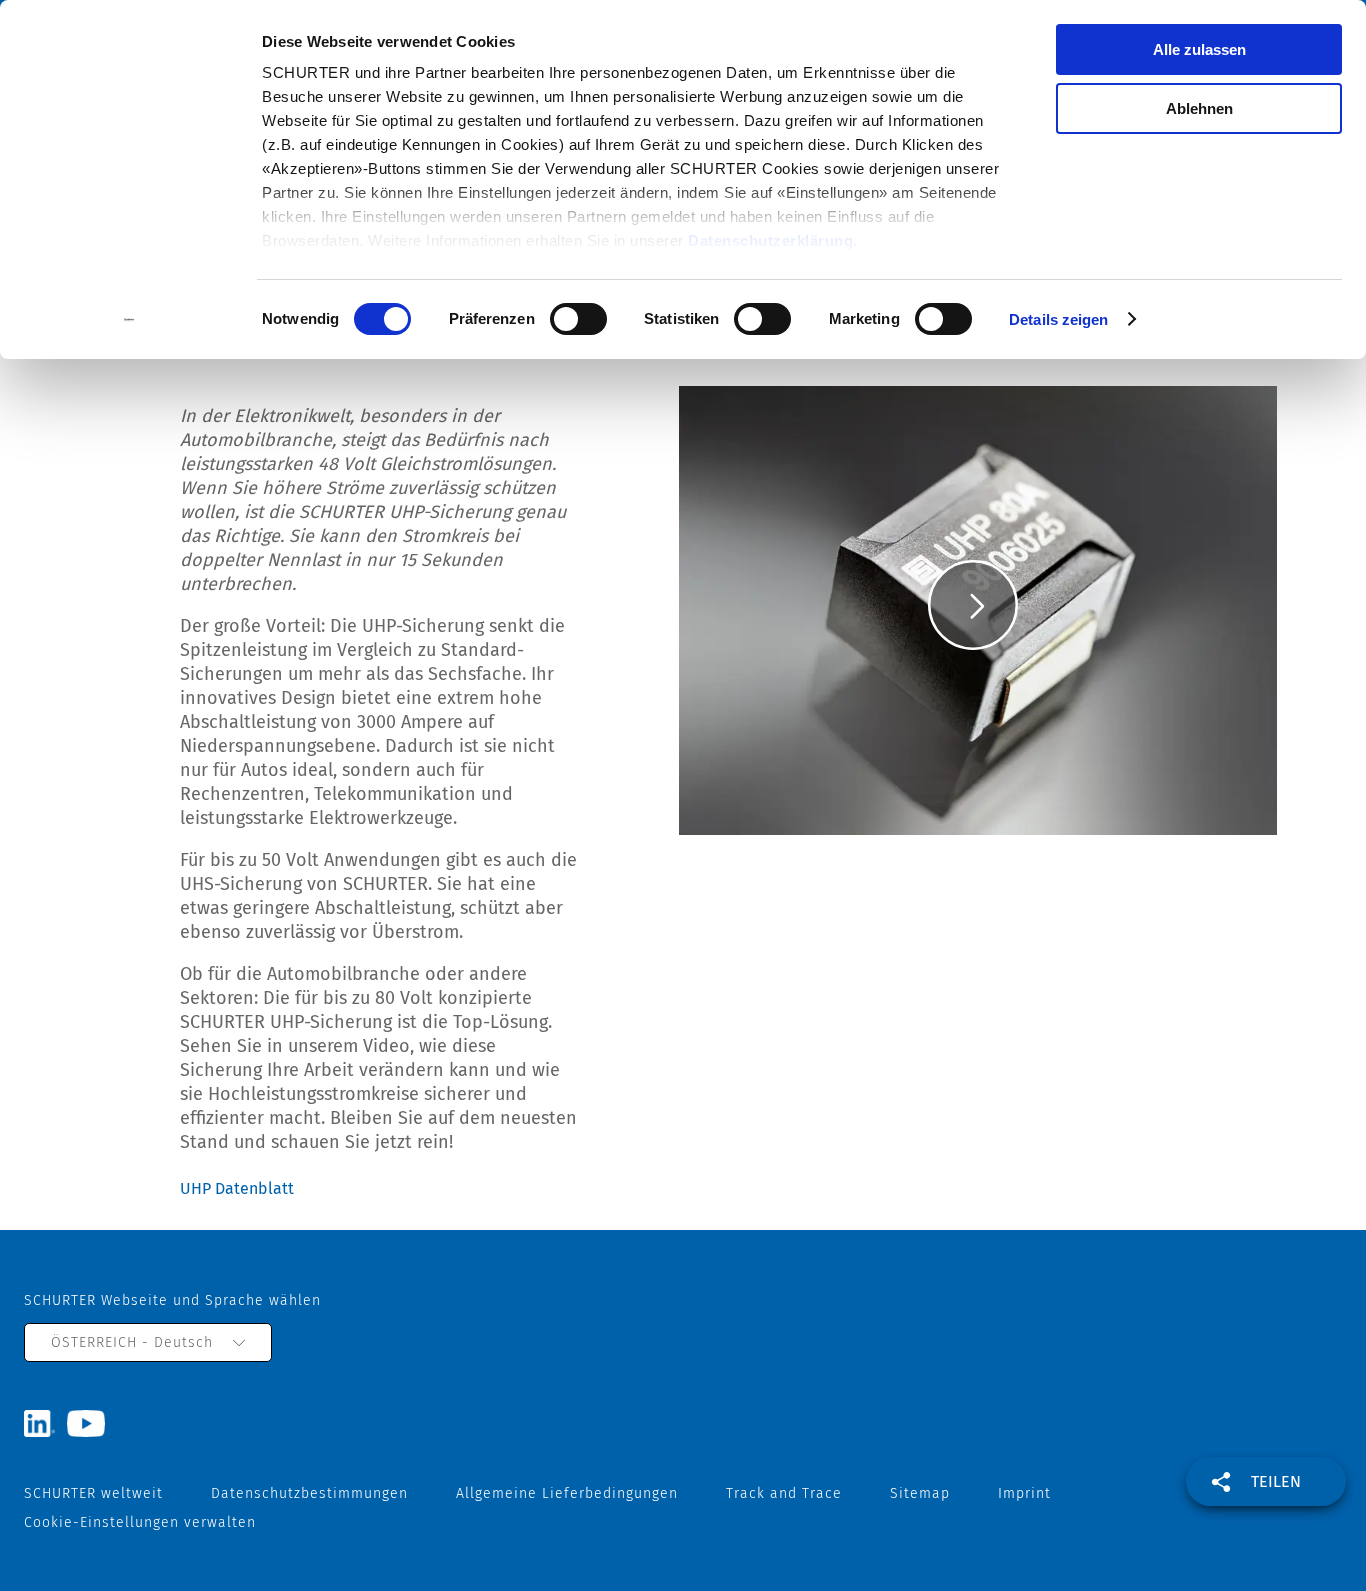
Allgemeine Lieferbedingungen (567, 1493)
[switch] (578, 319)
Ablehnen (1199, 108)
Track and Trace (784, 1493)
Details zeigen (1058, 319)
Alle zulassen (1199, 49)
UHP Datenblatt (237, 1188)
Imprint (1024, 1493)
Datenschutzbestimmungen (309, 1493)
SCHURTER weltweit (93, 1493)
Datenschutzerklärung (770, 240)
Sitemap (920, 1493)
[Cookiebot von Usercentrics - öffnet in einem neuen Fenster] (129, 320)
